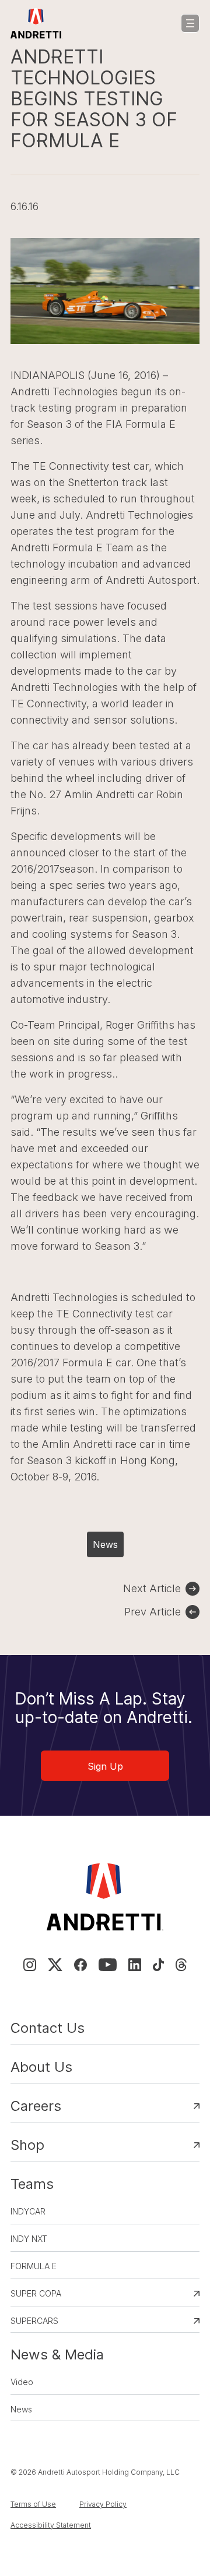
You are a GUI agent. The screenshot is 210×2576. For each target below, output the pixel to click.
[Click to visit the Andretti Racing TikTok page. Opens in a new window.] (158, 1965)
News (105, 1544)
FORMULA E (34, 2266)
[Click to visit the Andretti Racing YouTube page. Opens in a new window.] (108, 1965)
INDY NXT (29, 2239)
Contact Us (48, 2028)
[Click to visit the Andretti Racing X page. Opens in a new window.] (55, 1965)
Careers (36, 2106)
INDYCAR (28, 2211)
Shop (27, 2145)
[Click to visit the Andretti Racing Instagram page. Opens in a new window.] (30, 1965)
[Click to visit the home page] (36, 23)
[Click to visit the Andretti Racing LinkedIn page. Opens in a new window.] (135, 1965)
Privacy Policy (103, 2504)
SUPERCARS (34, 2321)
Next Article (152, 1588)
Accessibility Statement (51, 2525)
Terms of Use (33, 2504)
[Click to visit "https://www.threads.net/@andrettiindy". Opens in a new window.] (181, 1965)
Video (22, 2382)
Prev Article (153, 1612)
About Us (41, 2067)
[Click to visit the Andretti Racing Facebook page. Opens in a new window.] (80, 1965)
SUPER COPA (36, 2293)
